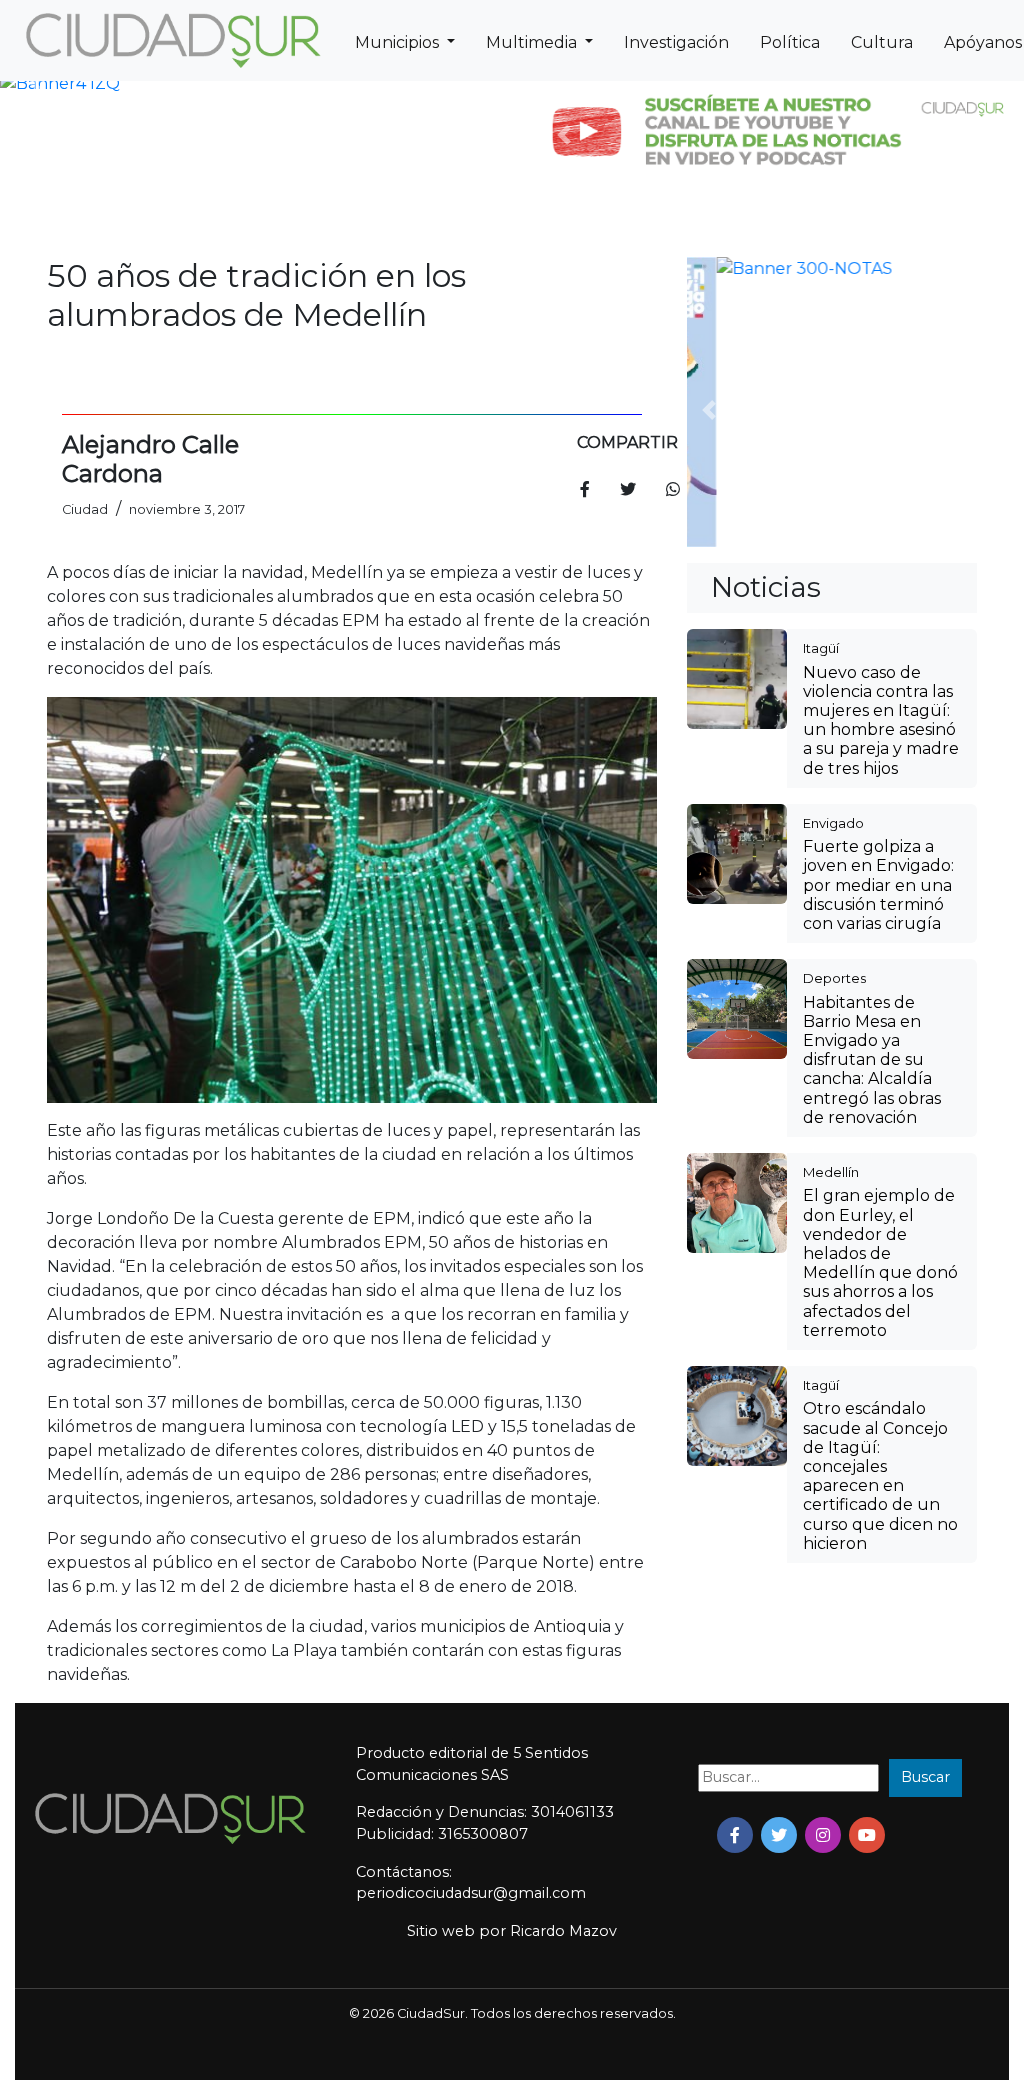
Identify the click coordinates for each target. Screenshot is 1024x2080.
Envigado (833, 557)
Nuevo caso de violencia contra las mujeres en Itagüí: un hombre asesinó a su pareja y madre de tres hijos (881, 454)
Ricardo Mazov (563, 1931)
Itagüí (821, 382)
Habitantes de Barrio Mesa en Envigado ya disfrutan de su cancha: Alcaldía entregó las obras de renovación (872, 794)
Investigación (676, 42)
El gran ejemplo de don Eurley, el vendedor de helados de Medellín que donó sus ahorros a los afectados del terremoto (880, 996)
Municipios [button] (399, 42)
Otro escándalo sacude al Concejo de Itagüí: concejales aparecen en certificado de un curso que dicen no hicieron (880, 1209)
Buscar (925, 1777)
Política (790, 42)
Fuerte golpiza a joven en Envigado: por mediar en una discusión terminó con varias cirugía (878, 619)
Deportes (834, 712)
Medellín (831, 906)
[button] (37, 84)
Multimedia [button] (533, 42)
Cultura (882, 42)
